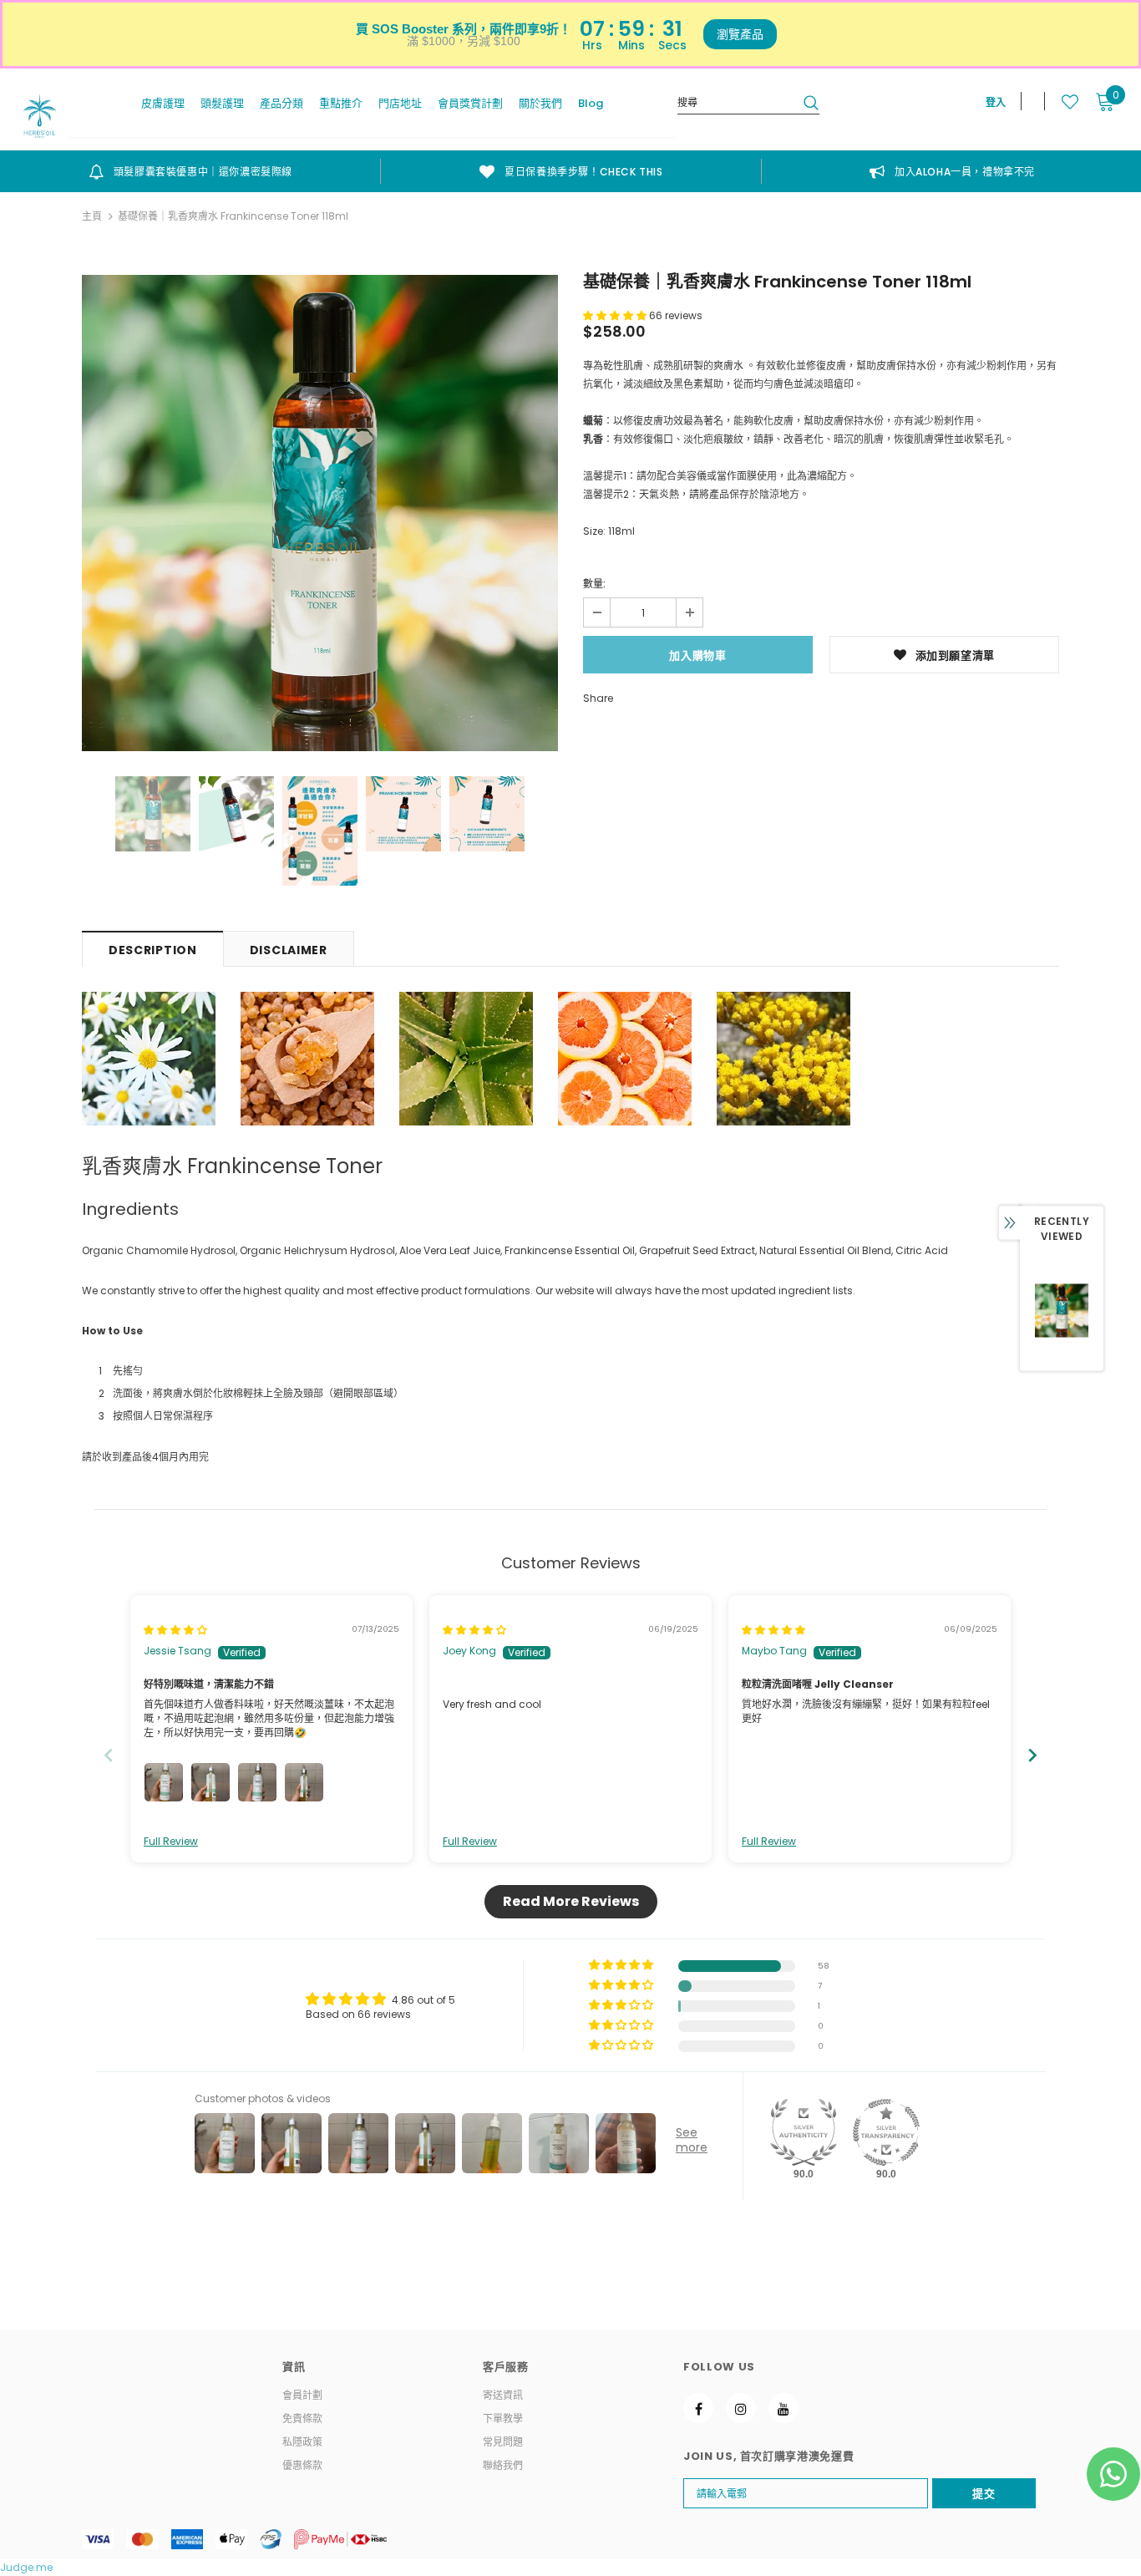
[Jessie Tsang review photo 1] (164, 1782)
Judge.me (26, 2567)
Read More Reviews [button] (571, 1901)
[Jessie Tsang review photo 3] (257, 1782)
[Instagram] (741, 2408)
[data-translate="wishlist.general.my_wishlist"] (1061, 102)
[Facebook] (698, 2408)
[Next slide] (1032, 1755)
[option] (190, 171)
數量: (594, 584)
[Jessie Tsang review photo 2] (210, 1782)
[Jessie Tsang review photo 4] (304, 1782)
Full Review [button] (171, 1842)
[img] (175, 1630)
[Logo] (40, 116)
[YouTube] (783, 2408)
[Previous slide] (109, 1755)
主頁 (92, 216)
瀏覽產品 (740, 34)
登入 (996, 102)
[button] (616, 315)
